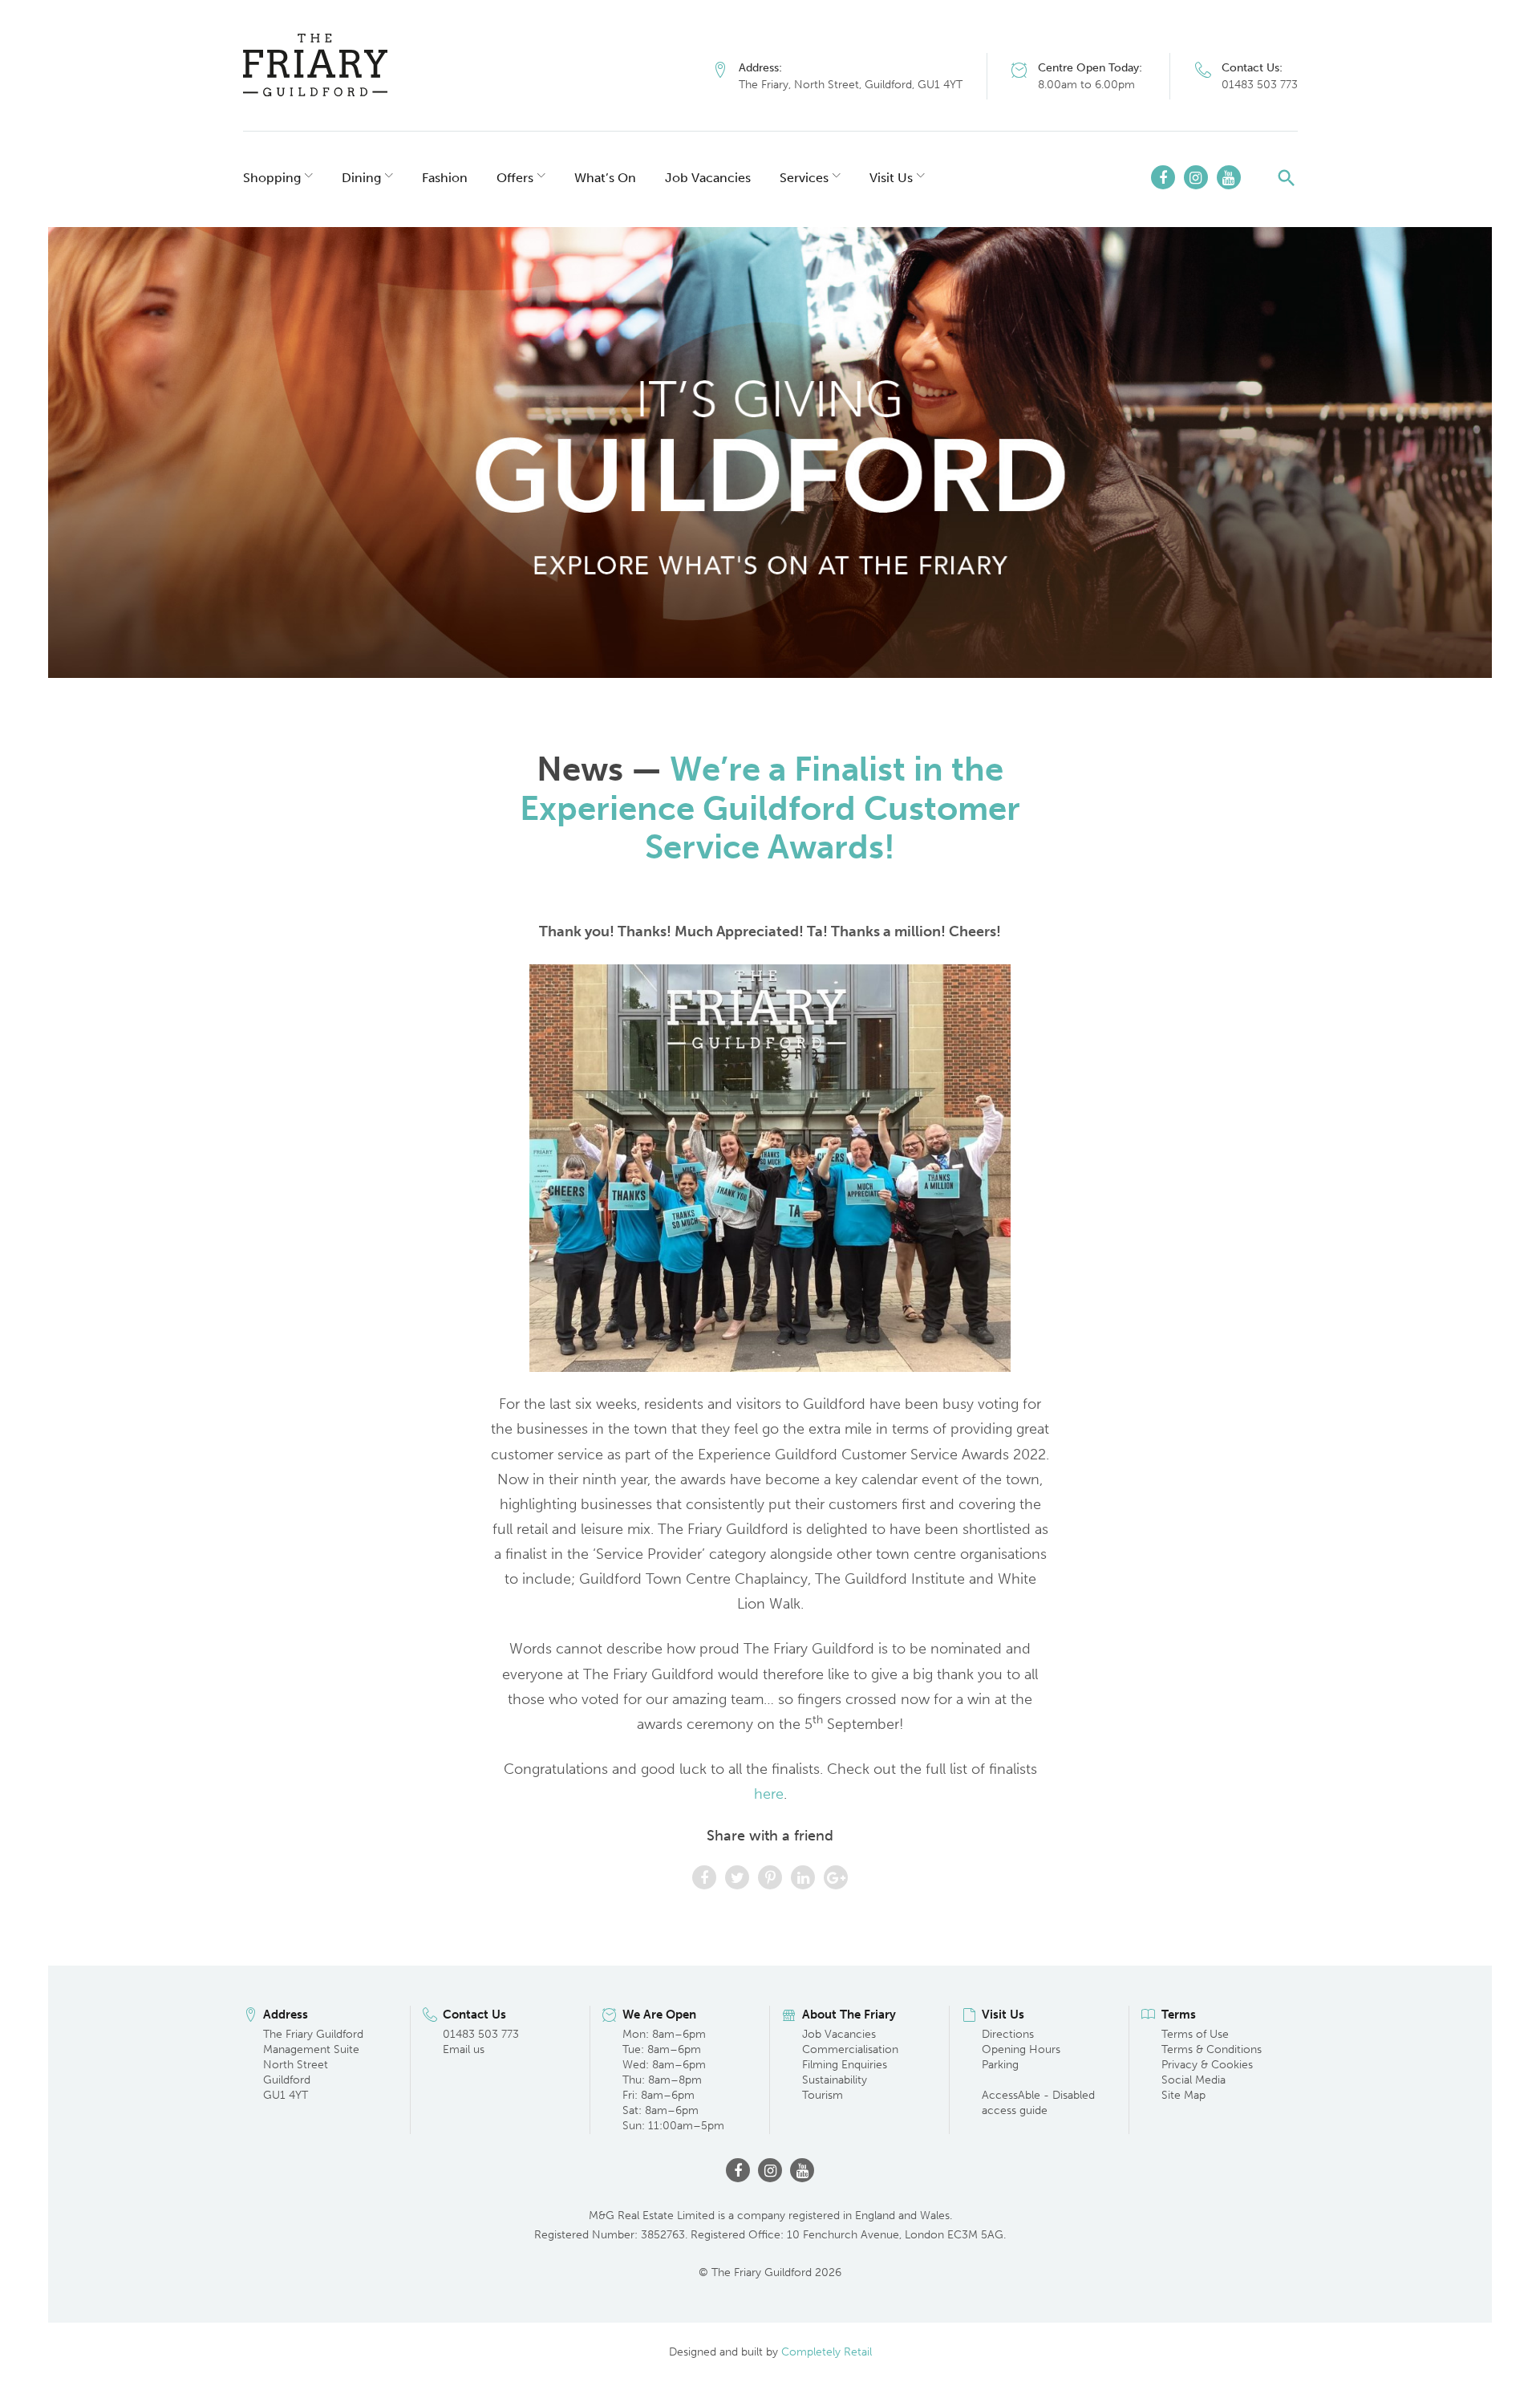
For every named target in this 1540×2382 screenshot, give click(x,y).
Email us (464, 2049)
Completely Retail (827, 2352)
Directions (1008, 2034)
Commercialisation (850, 2049)
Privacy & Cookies (1207, 2065)
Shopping (272, 178)
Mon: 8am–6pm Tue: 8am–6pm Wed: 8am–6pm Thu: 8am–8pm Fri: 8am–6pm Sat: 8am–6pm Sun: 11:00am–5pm (673, 2080)
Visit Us (891, 178)
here (769, 1794)
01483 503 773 (1260, 85)
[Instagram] (1196, 177)
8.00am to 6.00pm (1086, 85)
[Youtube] (1229, 177)
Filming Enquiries (845, 2065)
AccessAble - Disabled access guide (1038, 2103)
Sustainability (835, 2080)
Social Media (1193, 2080)
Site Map (1183, 2095)
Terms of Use (1195, 2034)
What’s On (605, 178)
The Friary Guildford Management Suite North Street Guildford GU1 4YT (313, 2065)
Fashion (445, 178)
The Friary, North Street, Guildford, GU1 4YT (851, 85)
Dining (361, 178)
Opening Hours (1021, 2049)
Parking (1000, 2065)
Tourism (823, 2095)
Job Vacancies (708, 178)
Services (804, 178)
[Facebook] (1163, 177)
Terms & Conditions (1212, 2049)
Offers (515, 178)
